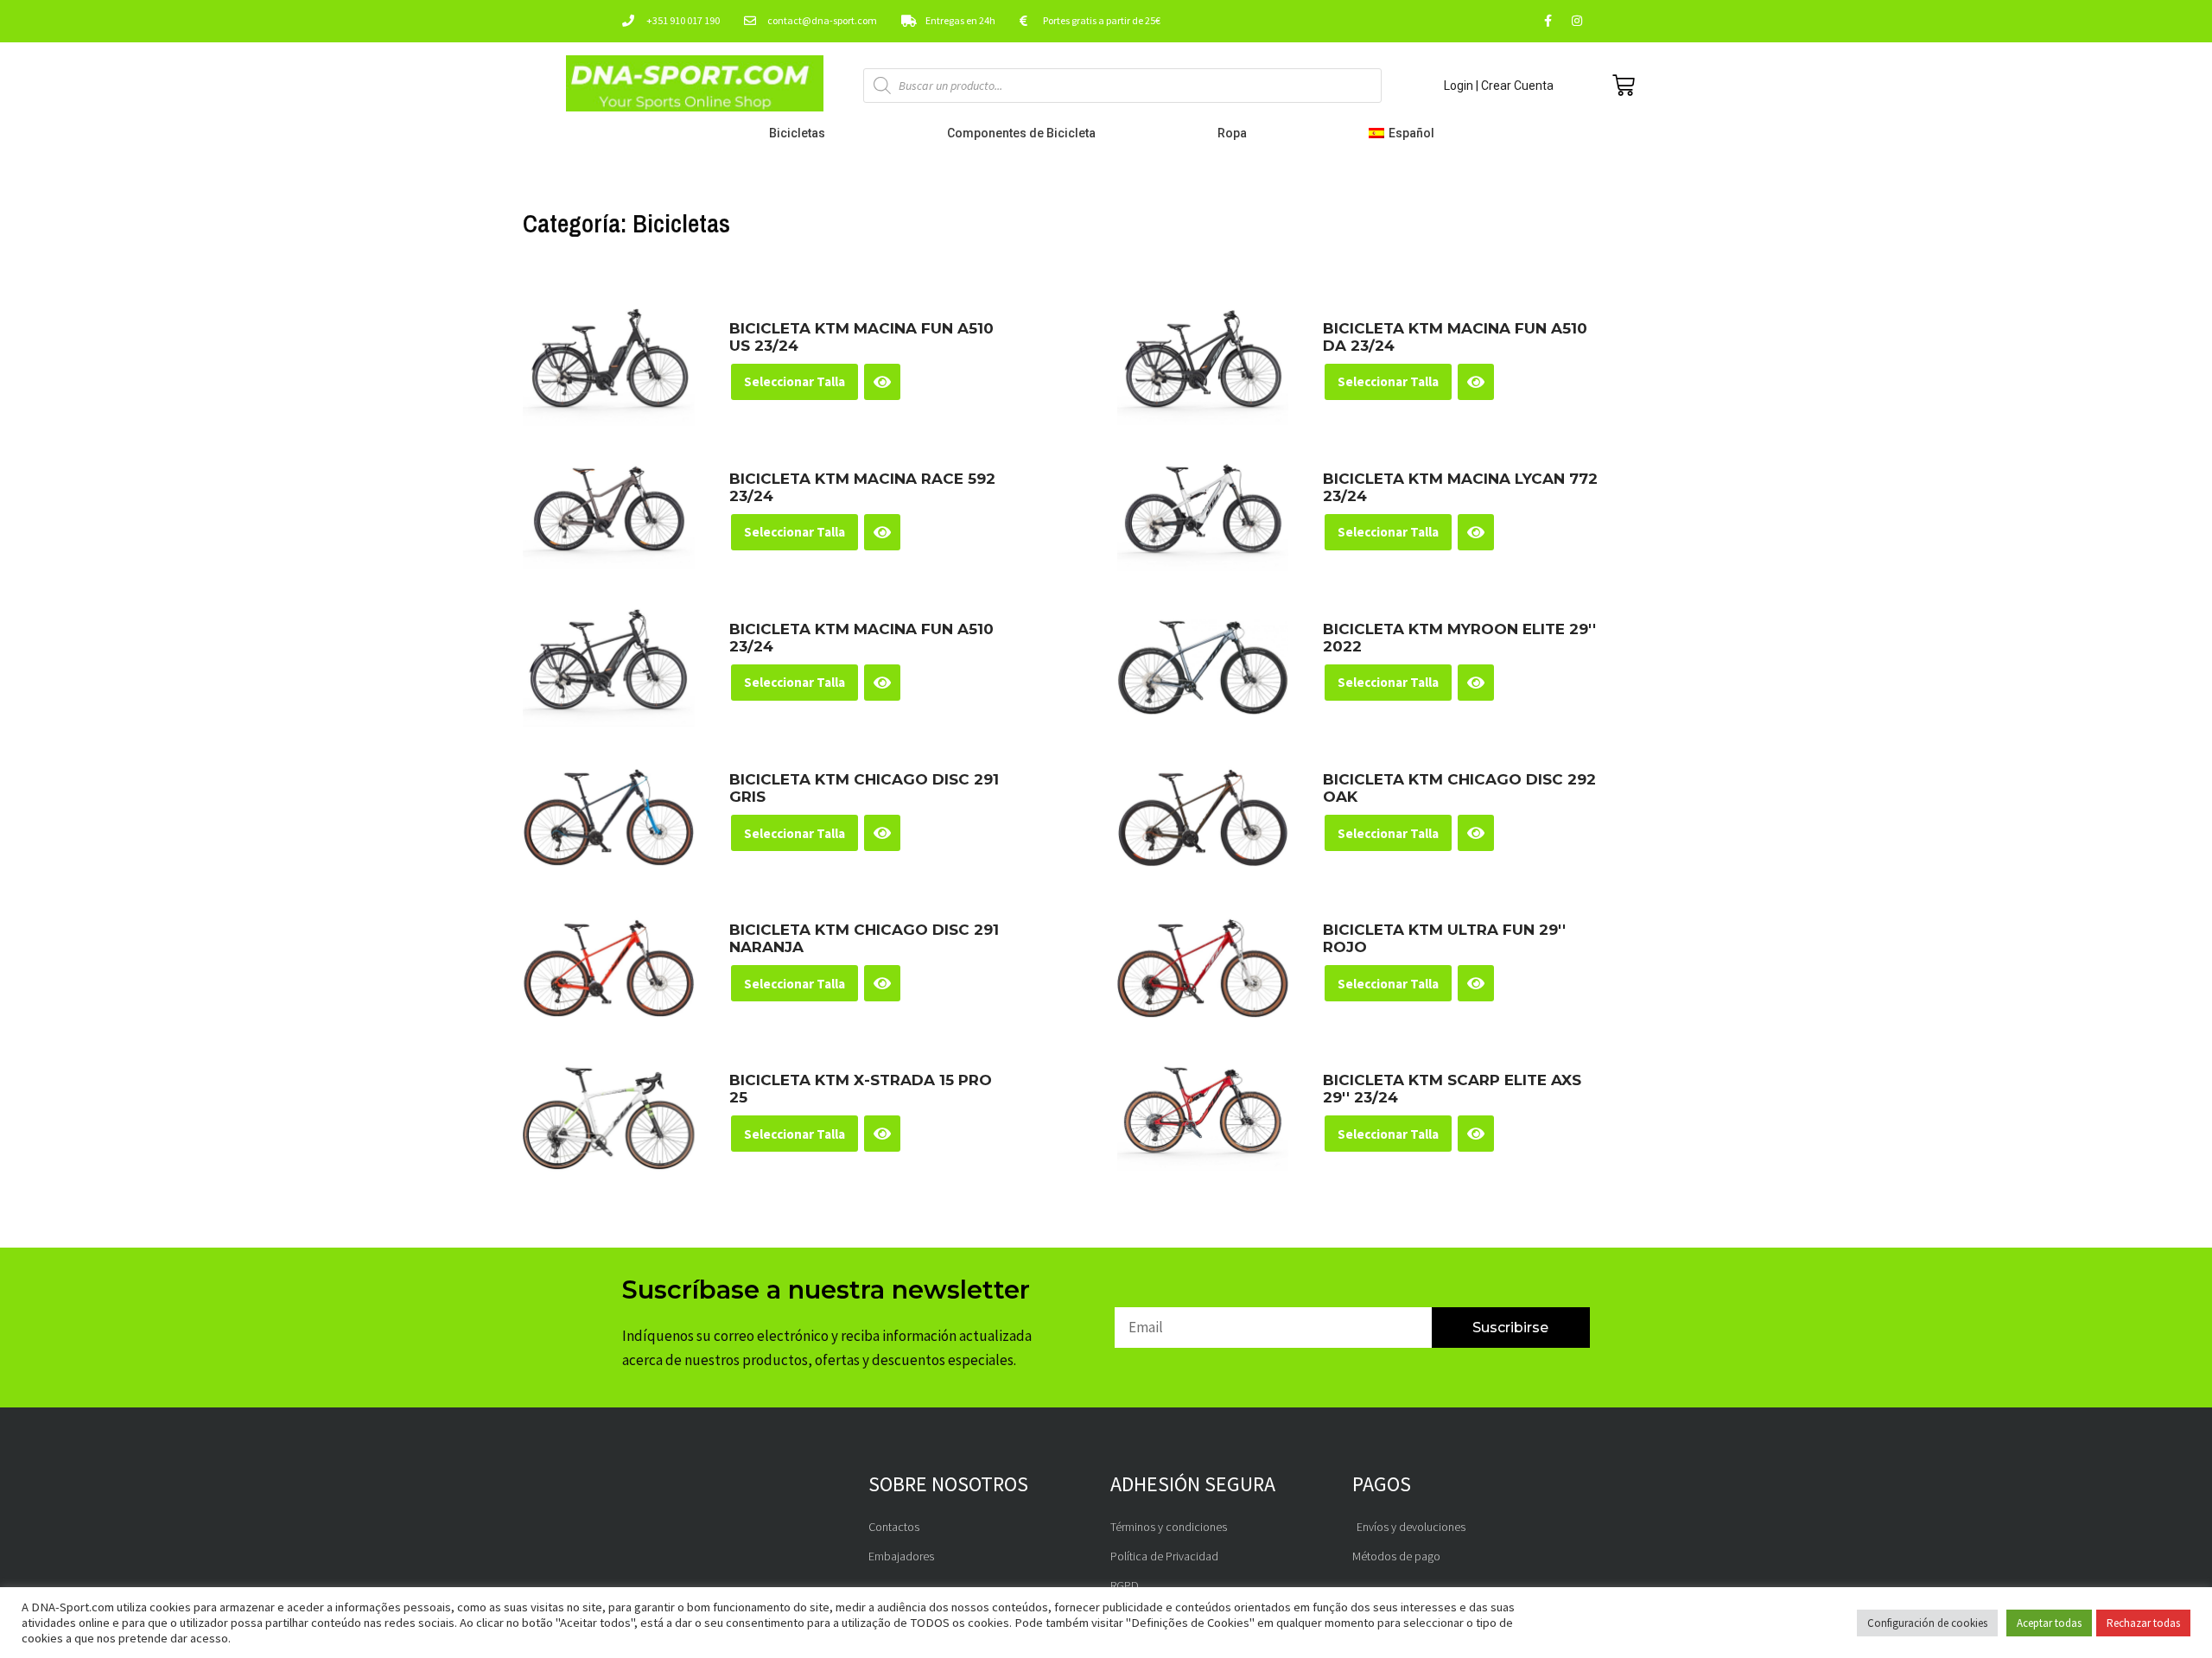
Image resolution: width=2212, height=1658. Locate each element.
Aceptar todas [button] (2049, 1623)
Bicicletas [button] (797, 133)
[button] (1405, 133)
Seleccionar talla (795, 381)
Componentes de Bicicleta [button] (1021, 133)
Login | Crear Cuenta (1499, 86)
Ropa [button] (1232, 133)
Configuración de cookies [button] (1927, 1623)
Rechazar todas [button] (2143, 1623)
